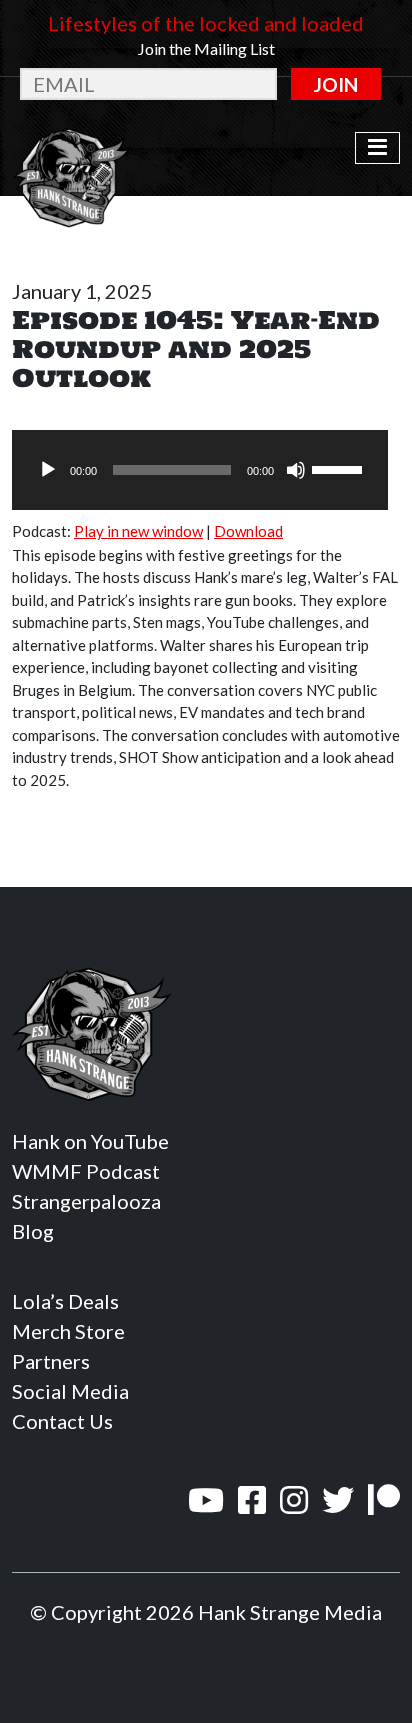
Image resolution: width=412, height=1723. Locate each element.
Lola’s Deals (65, 1301)
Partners (51, 1361)
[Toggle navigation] (377, 148)
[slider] (340, 468)
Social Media (70, 1391)
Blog (33, 1231)
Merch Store (68, 1331)
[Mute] (296, 470)
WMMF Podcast (86, 1171)
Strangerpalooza (86, 1201)
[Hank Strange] (71, 148)
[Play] (48, 470)
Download (248, 531)
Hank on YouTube (90, 1141)
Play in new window (138, 531)
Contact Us (62, 1421)
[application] (200, 470)
